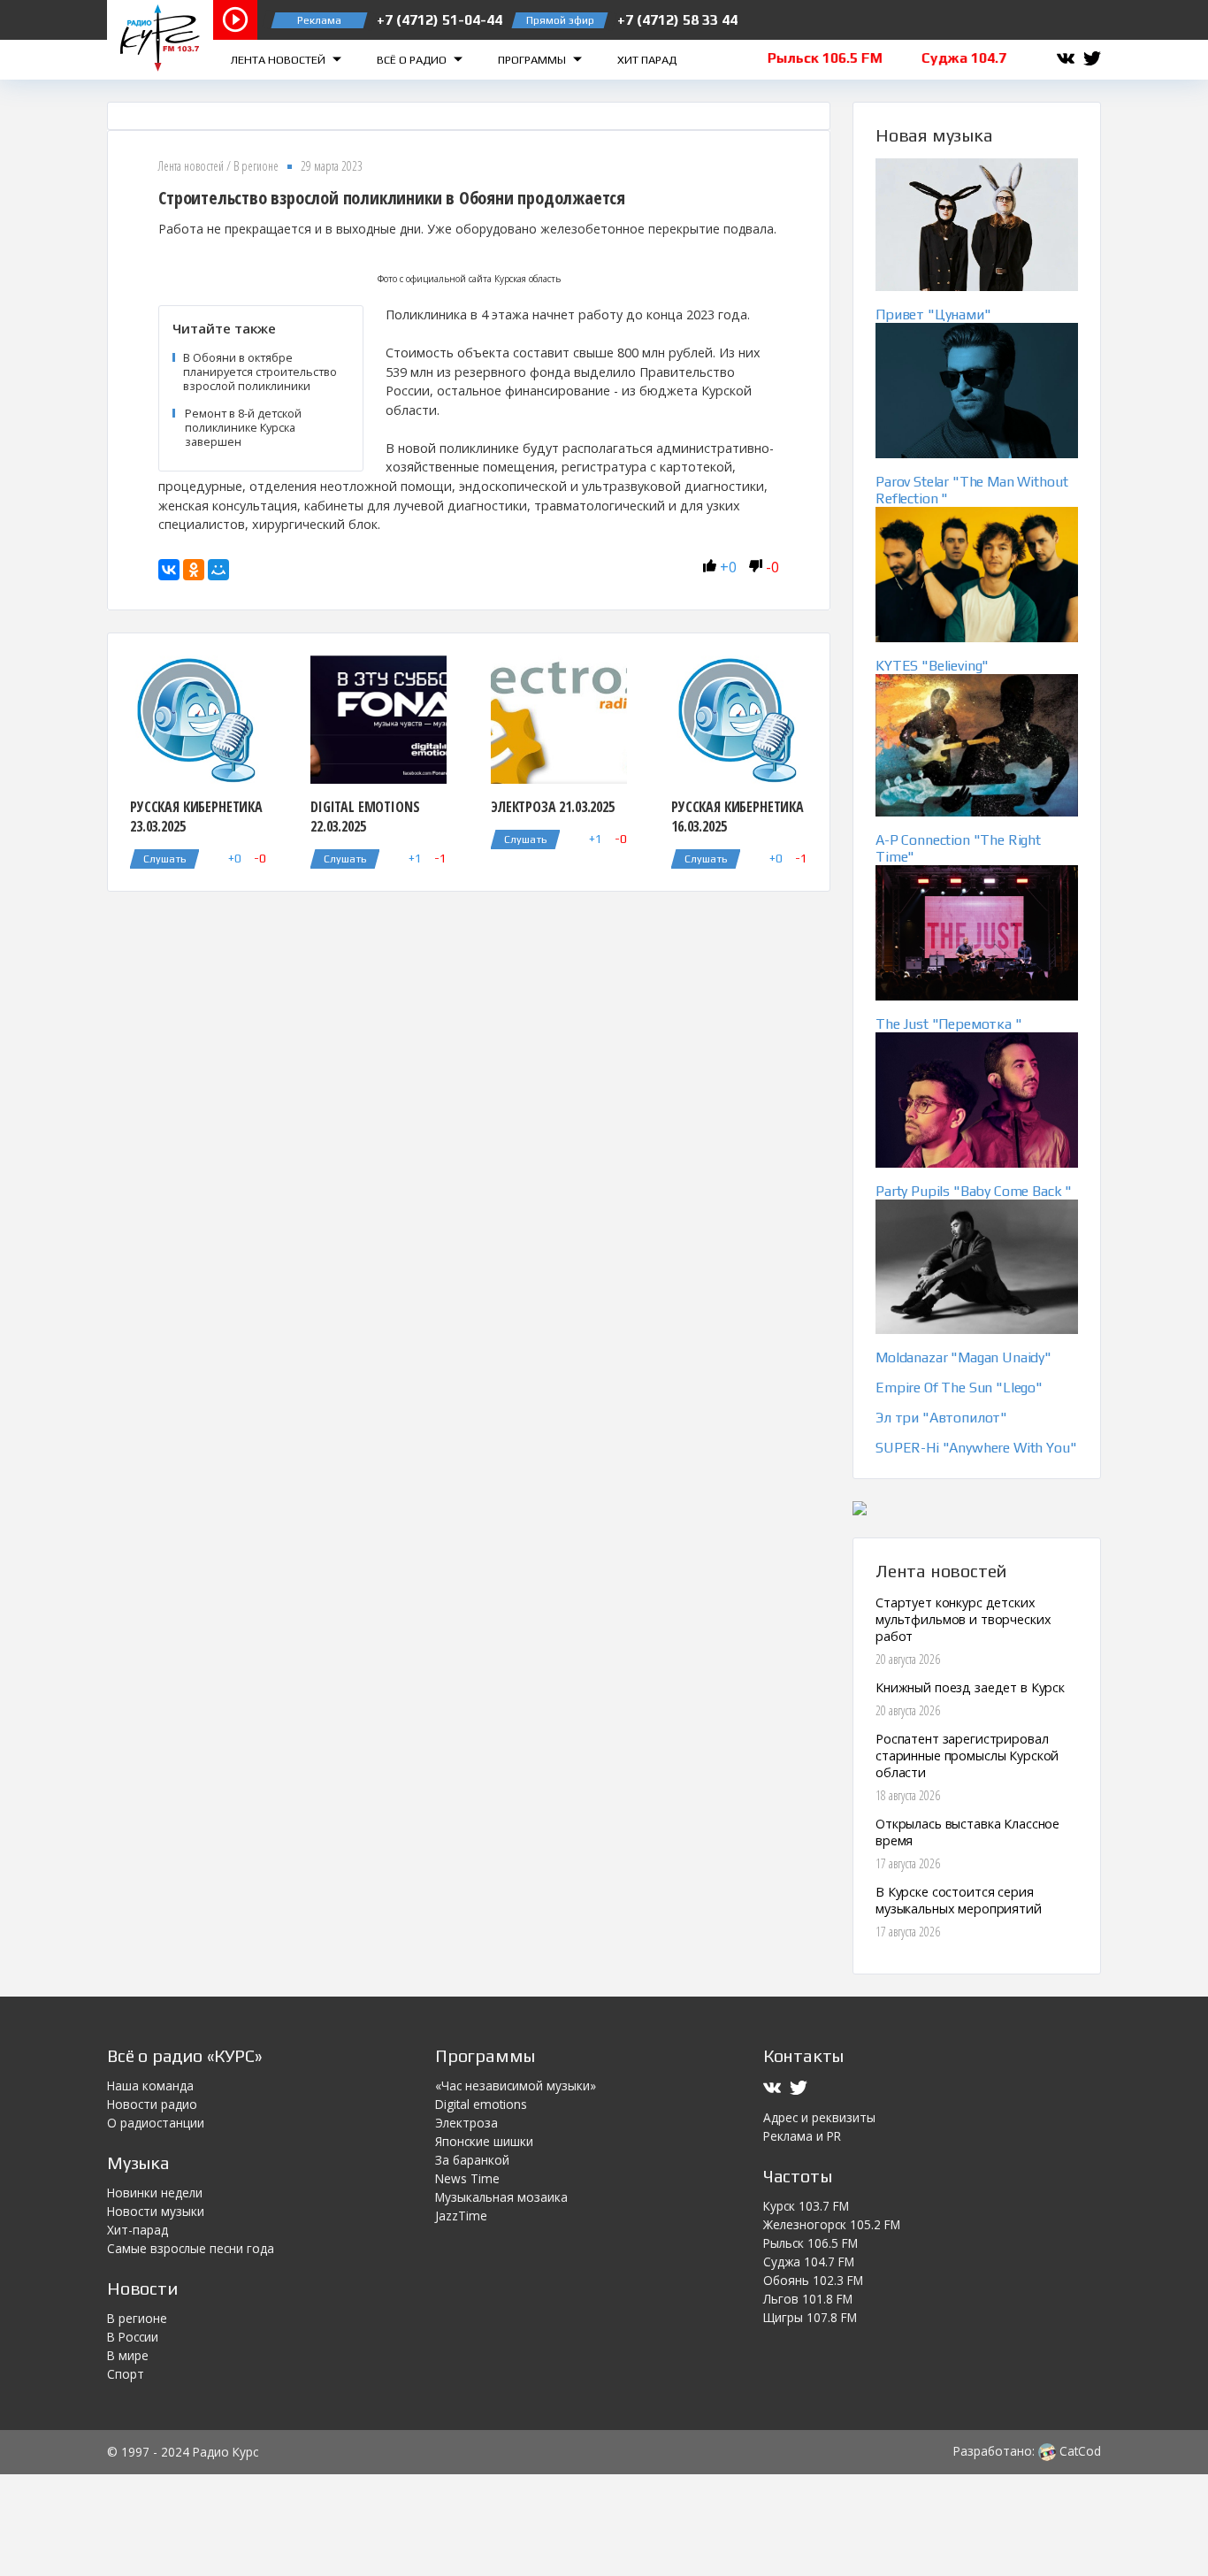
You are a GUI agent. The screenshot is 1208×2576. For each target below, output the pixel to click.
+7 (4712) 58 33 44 (677, 20)
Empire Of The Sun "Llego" (959, 1388)
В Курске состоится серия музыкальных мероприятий (959, 1900)
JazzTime (461, 2216)
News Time (467, 2178)
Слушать (164, 859)
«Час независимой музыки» (516, 2085)
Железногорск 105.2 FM (832, 2224)
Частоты (798, 2176)
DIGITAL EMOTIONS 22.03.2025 (365, 816)
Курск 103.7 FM (806, 2206)
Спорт (126, 2374)
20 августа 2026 (908, 1659)
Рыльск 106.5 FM (810, 2243)
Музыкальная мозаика (501, 2197)
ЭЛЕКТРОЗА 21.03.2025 (553, 807)
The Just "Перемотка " (949, 1024)
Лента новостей (279, 60)
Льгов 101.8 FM (808, 2299)
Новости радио (152, 2104)
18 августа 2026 (908, 1795)
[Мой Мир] (218, 570)
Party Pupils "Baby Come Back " (974, 1191)
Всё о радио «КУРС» (184, 2055)
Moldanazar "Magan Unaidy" (963, 1357)
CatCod (1078, 2451)
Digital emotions (481, 2104)
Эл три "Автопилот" (941, 1418)
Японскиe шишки (484, 2141)
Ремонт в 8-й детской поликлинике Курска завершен (243, 427)
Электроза (466, 2123)
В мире (128, 2355)
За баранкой (472, 2160)
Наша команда (150, 2085)
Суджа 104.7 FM (809, 2262)
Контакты (803, 2055)
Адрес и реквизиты (819, 2117)
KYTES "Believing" (932, 666)
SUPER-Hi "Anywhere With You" (976, 1448)
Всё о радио (413, 60)
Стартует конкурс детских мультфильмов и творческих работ (963, 1619)
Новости (142, 2288)
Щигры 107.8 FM (810, 2317)
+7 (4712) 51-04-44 (440, 20)
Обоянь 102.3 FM (813, 2280)
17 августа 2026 (908, 1863)
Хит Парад (647, 60)
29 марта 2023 (332, 166)
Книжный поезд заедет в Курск (970, 1687)
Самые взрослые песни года (191, 2248)
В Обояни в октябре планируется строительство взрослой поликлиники (260, 372)
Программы (533, 60)
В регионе (256, 166)
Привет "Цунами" (933, 314)
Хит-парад (138, 2230)
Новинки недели (155, 2193)
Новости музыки (156, 2211)
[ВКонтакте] (169, 570)
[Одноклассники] (194, 570)
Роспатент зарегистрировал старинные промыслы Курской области (967, 1756)
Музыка (138, 2162)
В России (133, 2337)
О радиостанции (156, 2123)
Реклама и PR (802, 2136)
